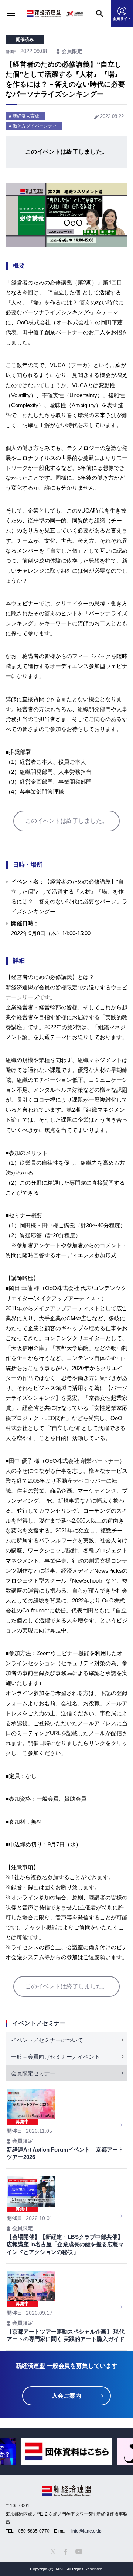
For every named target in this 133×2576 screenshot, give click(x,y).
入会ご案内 (66, 2396)
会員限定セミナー (33, 2073)
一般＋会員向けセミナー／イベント (55, 2057)
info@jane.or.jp (86, 2531)
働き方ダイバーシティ (35, 126)
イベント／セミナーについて (47, 2040)
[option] (66, 2451)
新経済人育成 (26, 116)
